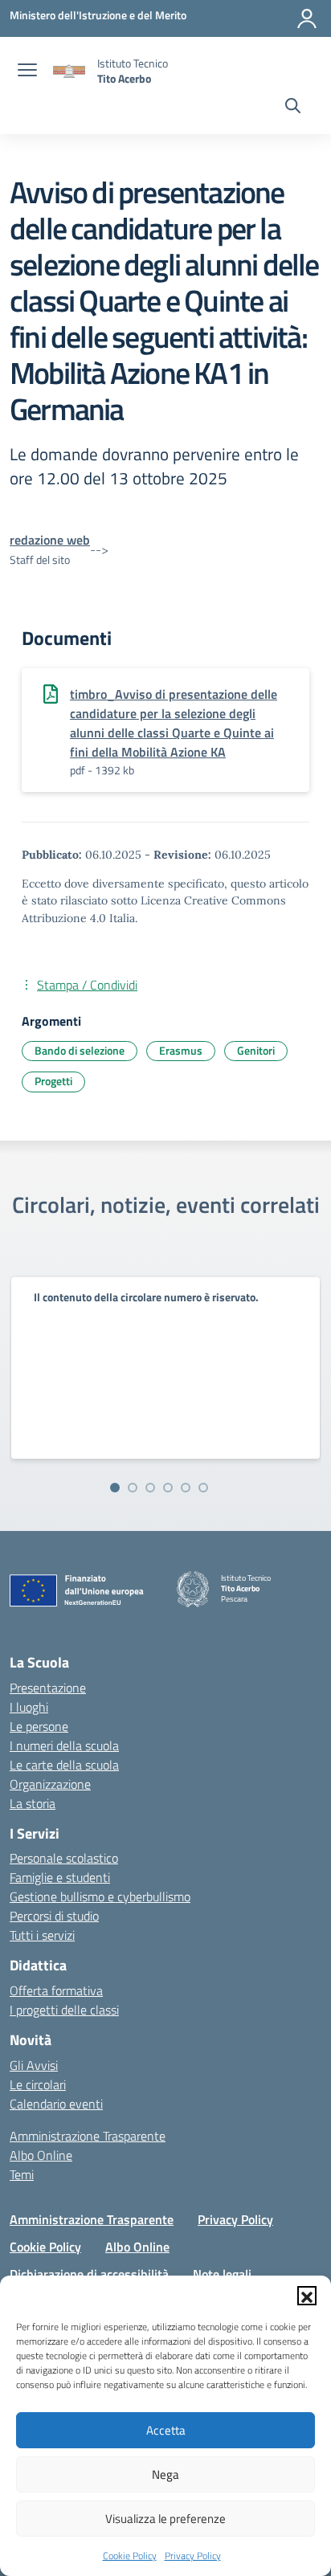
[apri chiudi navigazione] (27, 71)
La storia (33, 1803)
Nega (165, 2474)
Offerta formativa (56, 1990)
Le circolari (38, 2084)
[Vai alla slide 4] (168, 1488)
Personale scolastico (64, 1858)
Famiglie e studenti (60, 1877)
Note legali (222, 2274)
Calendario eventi (56, 2104)
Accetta (166, 2430)
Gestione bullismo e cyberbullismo (100, 1896)
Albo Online (41, 2155)
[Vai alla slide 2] (133, 1488)
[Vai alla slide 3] (150, 1488)
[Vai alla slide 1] (115, 1488)
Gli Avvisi (34, 2065)
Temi (22, 2174)
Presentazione (48, 1688)
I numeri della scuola (64, 1745)
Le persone (39, 1726)
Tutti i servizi (42, 1935)
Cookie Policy (130, 2556)
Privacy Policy (193, 2556)
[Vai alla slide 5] (186, 1488)
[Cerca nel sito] (293, 108)
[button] (307, 2296)
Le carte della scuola (64, 1765)
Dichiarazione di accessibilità (89, 2274)
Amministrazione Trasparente (88, 2136)
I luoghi (29, 1707)
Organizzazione (50, 1784)
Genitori (256, 1050)
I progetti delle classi (64, 2010)
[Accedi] (307, 18)
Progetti (53, 1081)
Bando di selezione (80, 1050)
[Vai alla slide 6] (203, 1488)
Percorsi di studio (54, 1916)
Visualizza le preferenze (165, 2519)
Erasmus (181, 1050)
